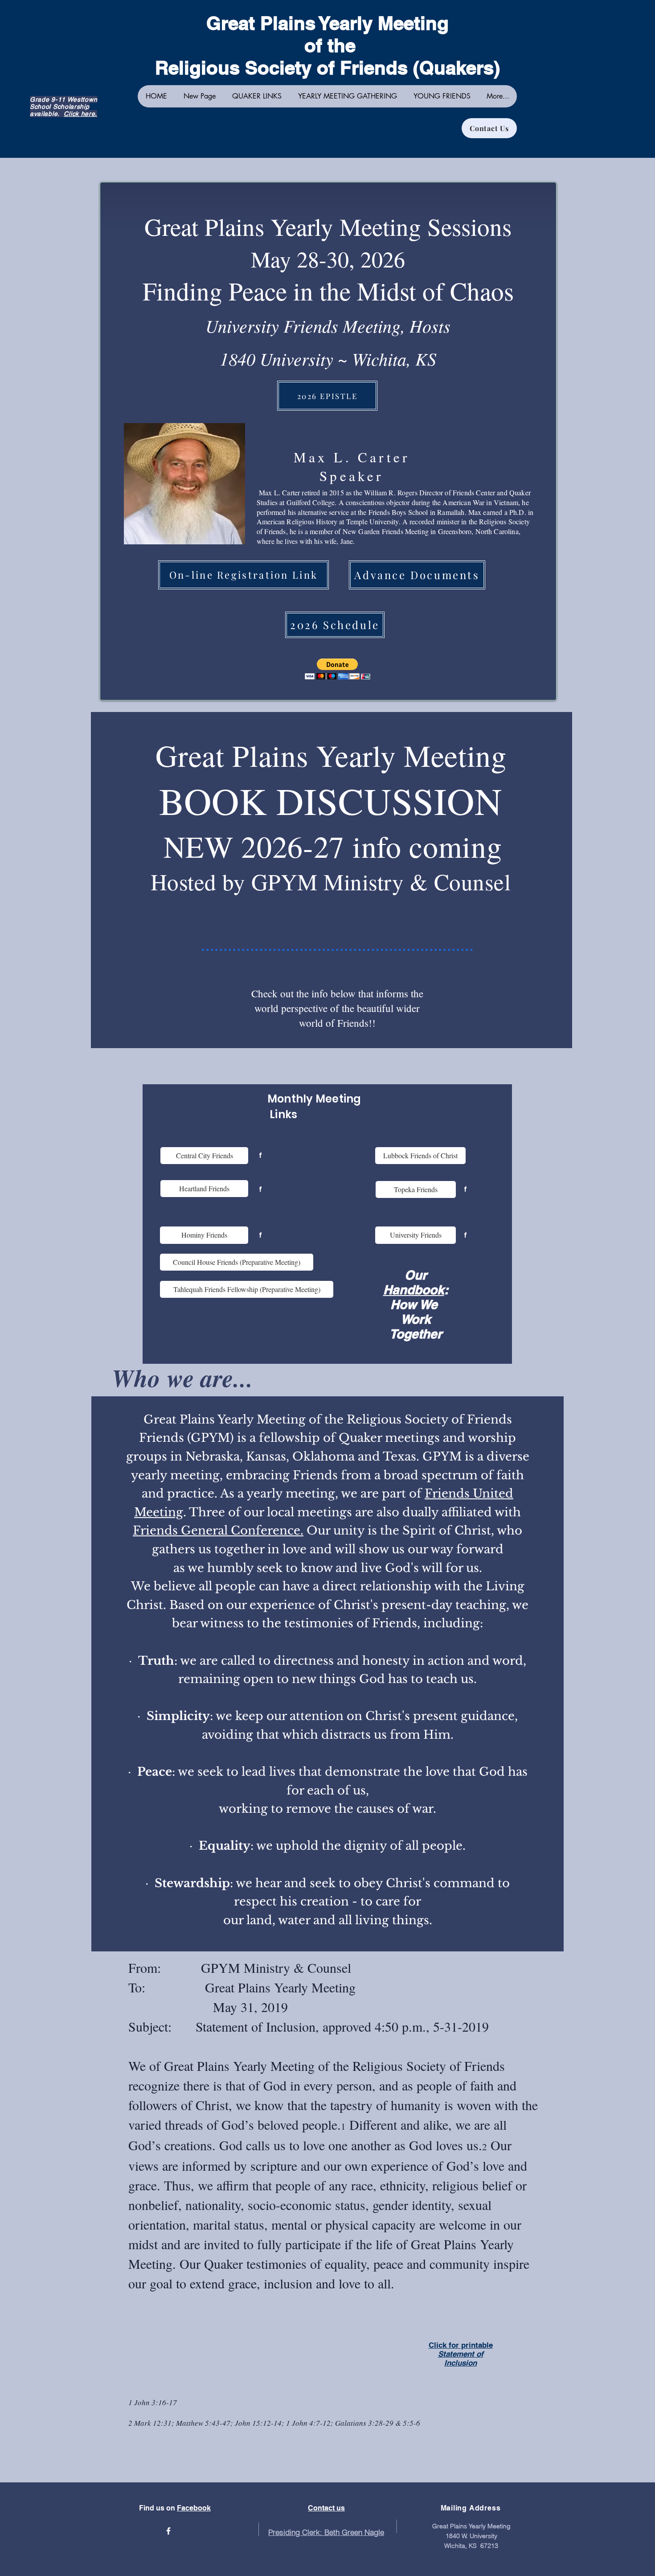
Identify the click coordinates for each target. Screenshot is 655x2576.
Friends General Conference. (218, 1531)
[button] (338, 669)
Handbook (414, 1290)
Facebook (194, 2508)
